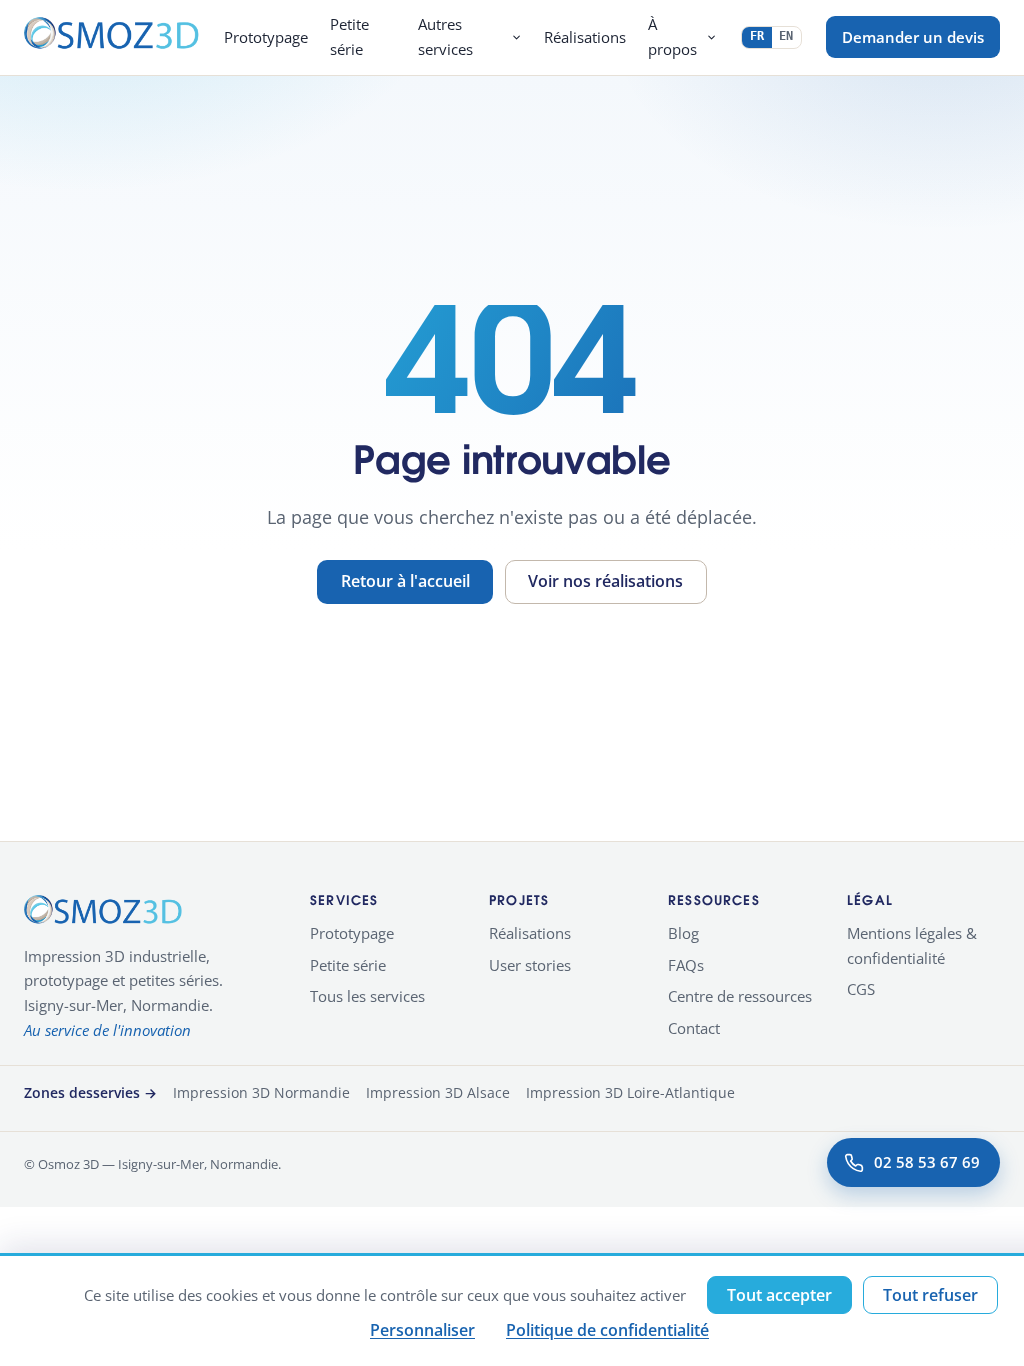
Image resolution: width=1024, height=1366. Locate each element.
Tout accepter (779, 1295)
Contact (694, 1028)
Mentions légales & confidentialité (912, 945)
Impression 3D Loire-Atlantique (630, 1092)
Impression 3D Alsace (438, 1092)
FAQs (686, 965)
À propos (672, 37)
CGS (861, 989)
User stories (530, 965)
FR (757, 36)
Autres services (445, 37)
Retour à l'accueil (405, 581)
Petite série (349, 37)
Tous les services (367, 996)
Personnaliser (422, 1330)
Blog (683, 933)
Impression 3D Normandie (261, 1092)
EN (786, 36)
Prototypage (266, 37)
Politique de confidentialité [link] (607, 1330)
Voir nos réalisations (605, 581)
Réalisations (585, 37)
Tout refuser (930, 1295)
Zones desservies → (90, 1092)
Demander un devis (913, 37)
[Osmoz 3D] (112, 37)
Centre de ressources (740, 996)
